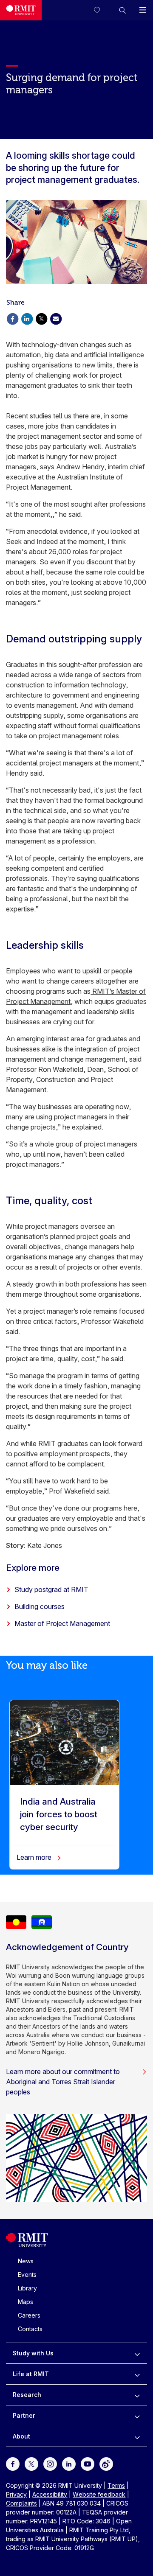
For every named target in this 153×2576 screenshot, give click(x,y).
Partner (24, 2415)
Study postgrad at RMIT (51, 1589)
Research (27, 2395)
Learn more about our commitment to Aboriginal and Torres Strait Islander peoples (63, 2082)
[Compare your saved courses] (102, 10)
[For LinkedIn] (69, 2463)
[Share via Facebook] (12, 318)
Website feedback (99, 2494)
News (26, 2261)
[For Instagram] (50, 2463)
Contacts (30, 2329)
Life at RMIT (31, 2374)
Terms (116, 2485)
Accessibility (50, 2494)
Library (27, 2288)
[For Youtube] (88, 2463)
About (21, 2436)
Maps (25, 2302)
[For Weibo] (106, 2463)
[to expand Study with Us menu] (137, 2353)
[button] (122, 10)
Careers (29, 2315)
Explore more (33, 1568)
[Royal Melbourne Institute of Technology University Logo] (21, 10)
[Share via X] (41, 318)
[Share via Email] (56, 318)
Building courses (40, 1606)
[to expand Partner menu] (137, 2416)
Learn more (35, 1857)
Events (27, 2275)
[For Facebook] (13, 2463)
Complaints (21, 2503)
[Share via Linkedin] (27, 318)
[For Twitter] (31, 2463)
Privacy (16, 2494)
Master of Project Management (62, 1623)
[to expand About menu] (137, 2436)
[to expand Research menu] (137, 2395)
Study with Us (33, 2353)
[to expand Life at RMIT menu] (137, 2374)
